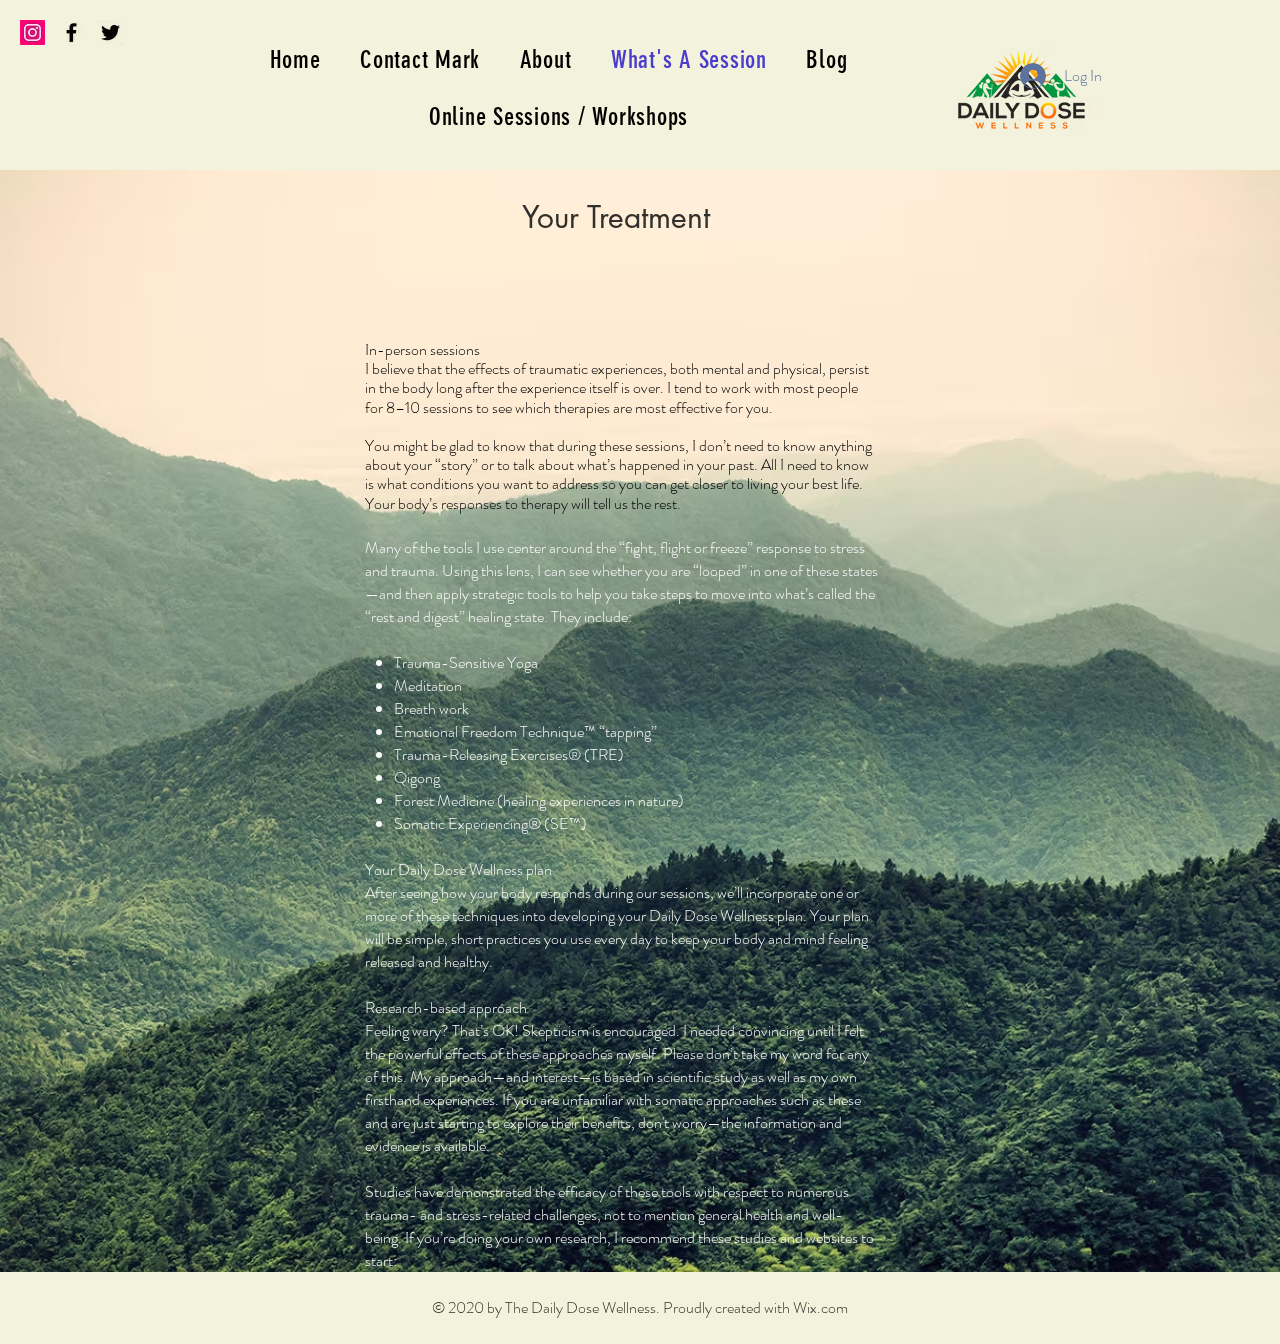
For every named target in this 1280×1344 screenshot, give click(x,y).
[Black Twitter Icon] (110, 32)
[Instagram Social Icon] (32, 32)
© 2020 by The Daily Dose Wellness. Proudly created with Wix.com (640, 1307)
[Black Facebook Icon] (71, 32)
